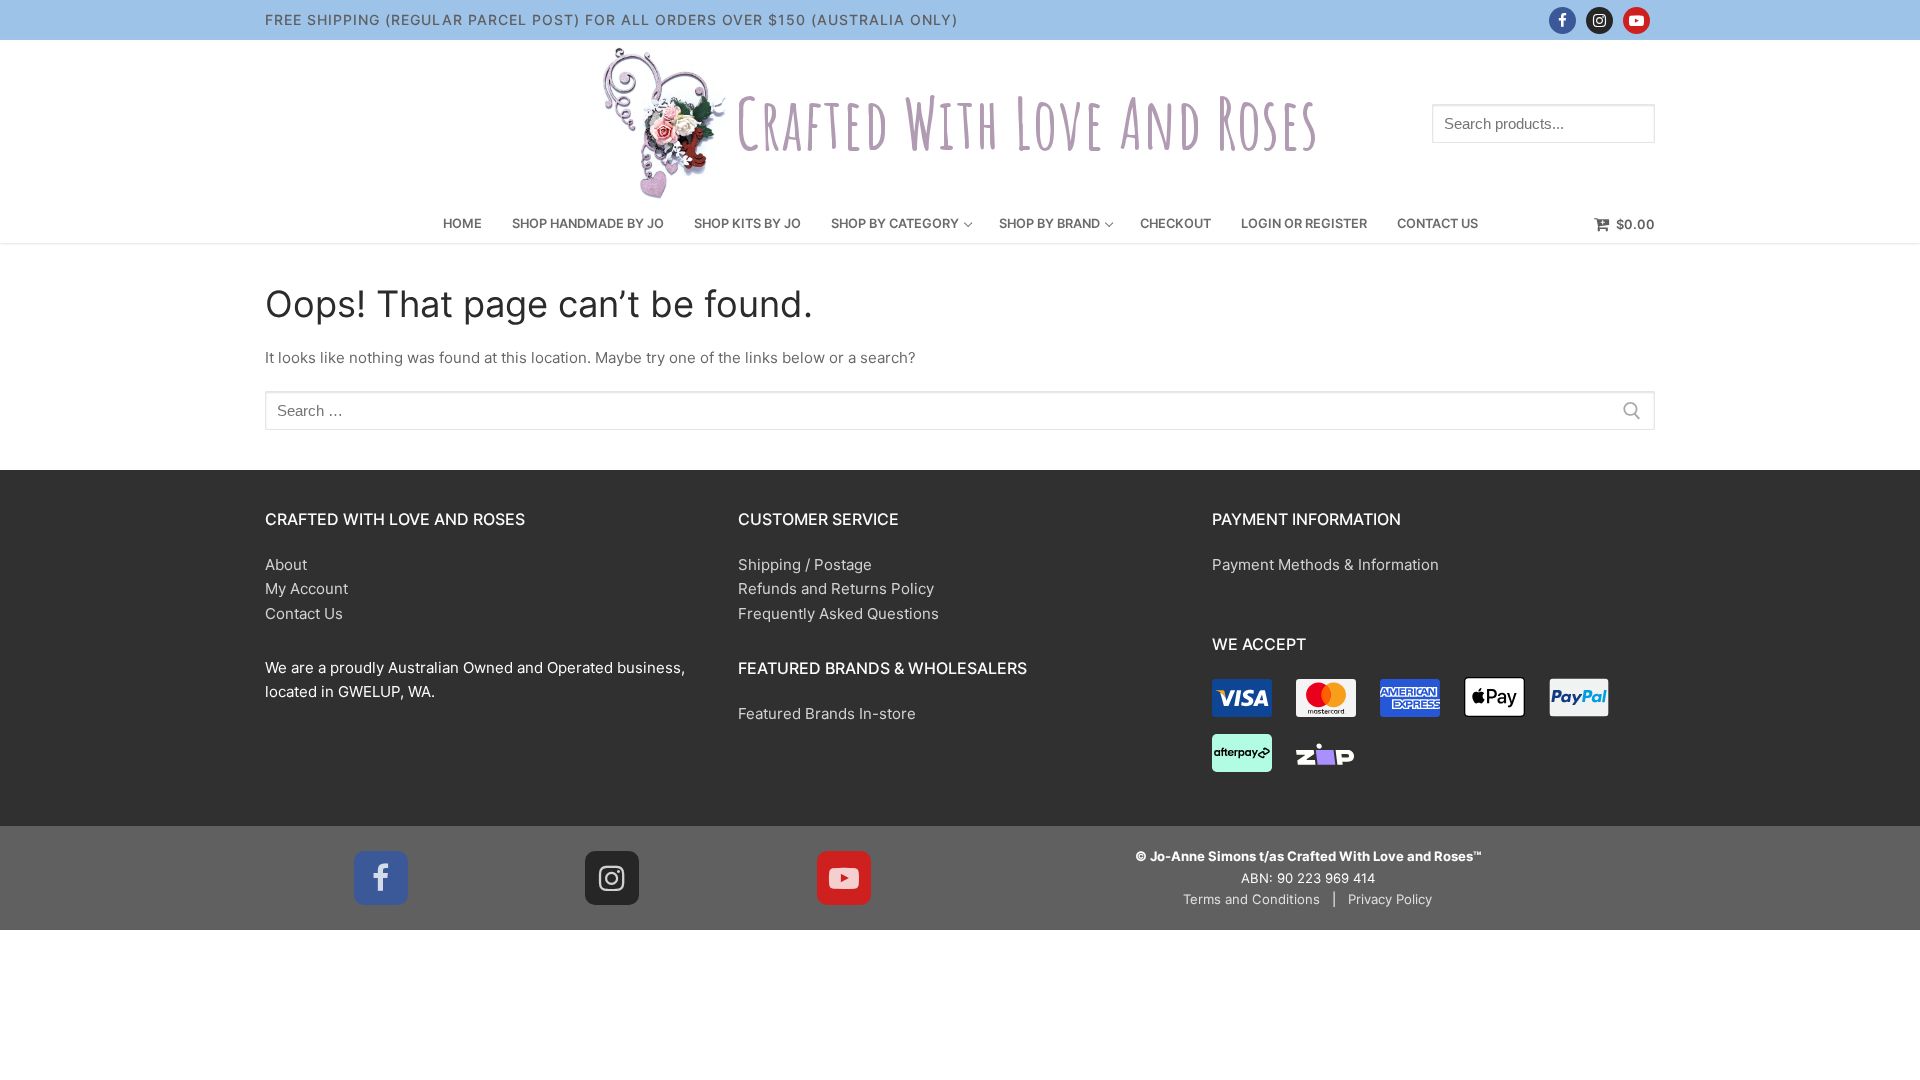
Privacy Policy (1390, 899)
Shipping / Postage (805, 564)
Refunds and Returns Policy (836, 588)
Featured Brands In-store (827, 713)
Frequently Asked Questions (838, 613)
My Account (306, 588)
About (286, 564)
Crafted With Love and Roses (1027, 123)
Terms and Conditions (1251, 899)
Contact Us (304, 613)
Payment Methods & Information (1325, 564)
